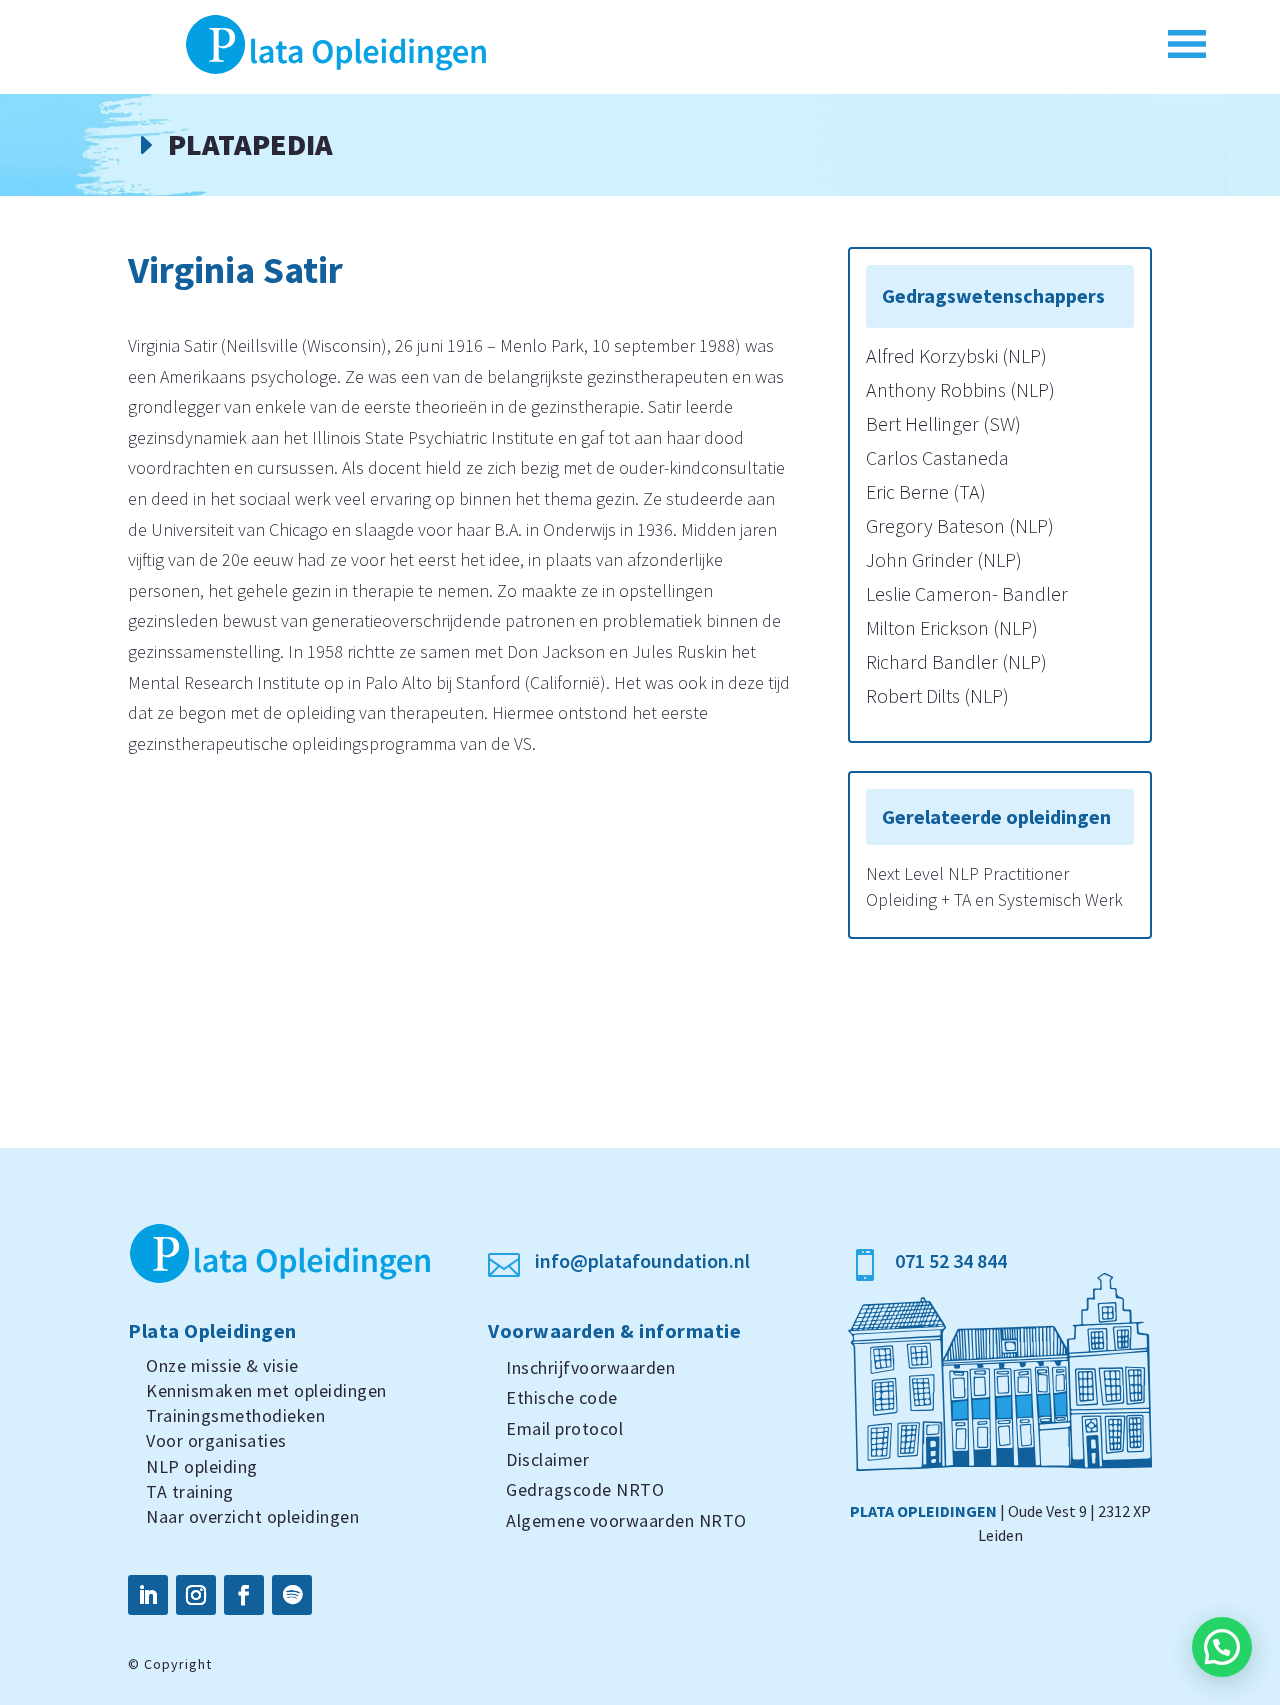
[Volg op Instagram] (196, 1595)
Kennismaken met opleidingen (266, 1390)
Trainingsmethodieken (235, 1415)
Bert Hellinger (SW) (943, 423)
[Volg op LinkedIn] (148, 1595)
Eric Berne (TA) (926, 491)
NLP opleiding (202, 1466)
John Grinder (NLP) (944, 559)
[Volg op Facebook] (244, 1595)
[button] (1222, 1647)
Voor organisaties (216, 1440)
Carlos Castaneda (937, 457)
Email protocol (564, 1428)
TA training (190, 1491)
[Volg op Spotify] (292, 1595)
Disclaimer (547, 1459)
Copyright (178, 1664)
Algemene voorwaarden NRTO (626, 1520)
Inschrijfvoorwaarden (590, 1367)
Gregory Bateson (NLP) (960, 525)
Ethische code (562, 1397)
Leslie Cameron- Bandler (967, 593)
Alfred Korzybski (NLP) (956, 355)
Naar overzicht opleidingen (252, 1516)
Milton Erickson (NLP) (952, 627)
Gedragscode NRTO (585, 1489)
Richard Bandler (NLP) (956, 661)
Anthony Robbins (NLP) (960, 389)
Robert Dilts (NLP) (937, 695)
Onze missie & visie (222, 1365)
